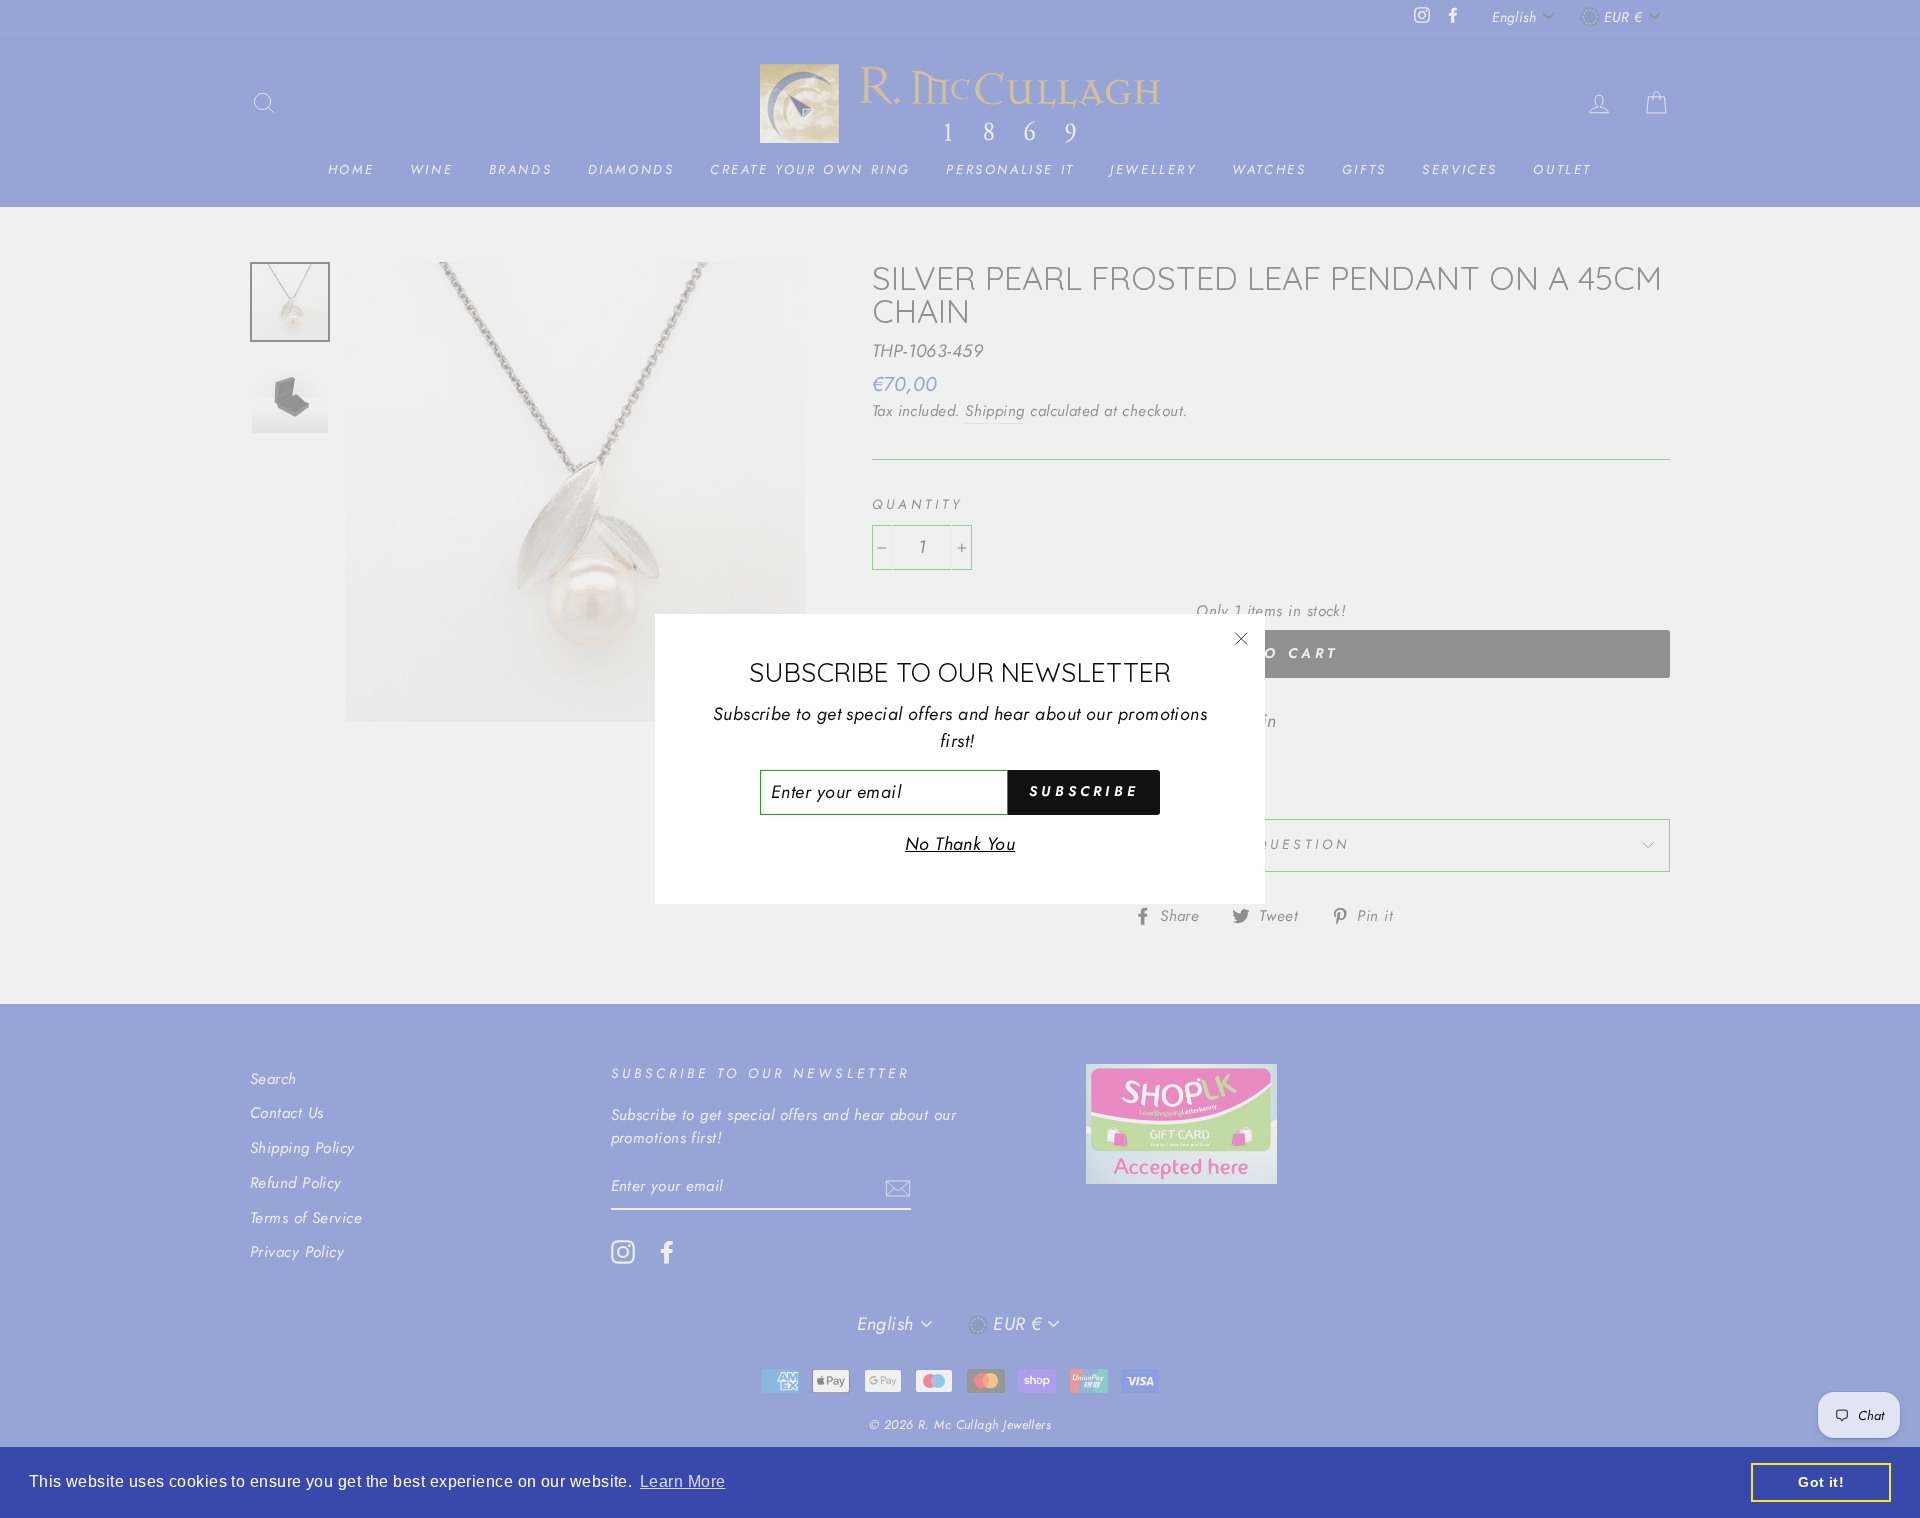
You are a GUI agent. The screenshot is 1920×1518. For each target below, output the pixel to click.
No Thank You (960, 844)
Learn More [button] (683, 1481)
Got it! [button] (1821, 1482)
